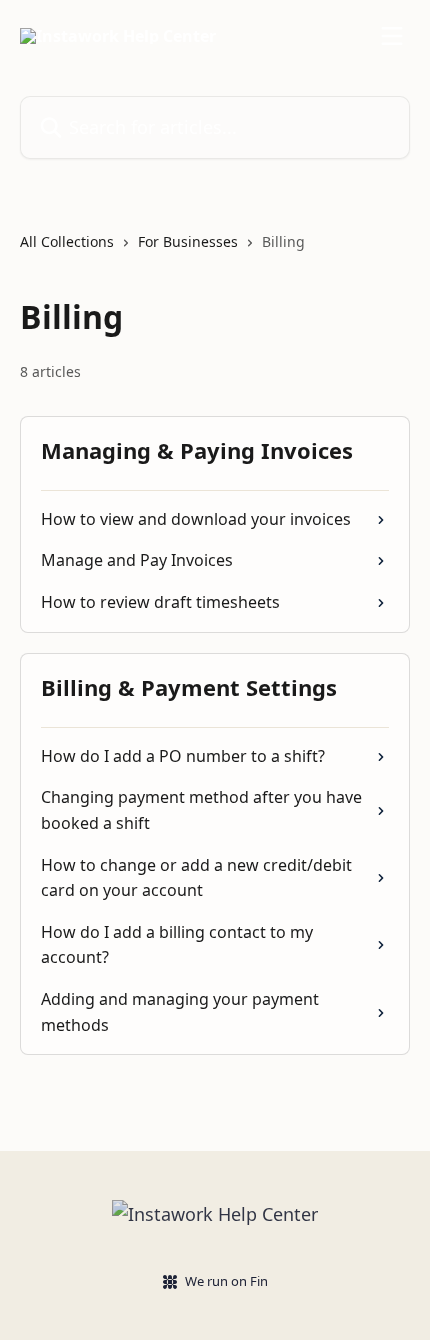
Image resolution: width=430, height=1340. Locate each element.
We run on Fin (226, 1281)
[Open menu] (392, 36)
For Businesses (188, 241)
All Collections (67, 241)
